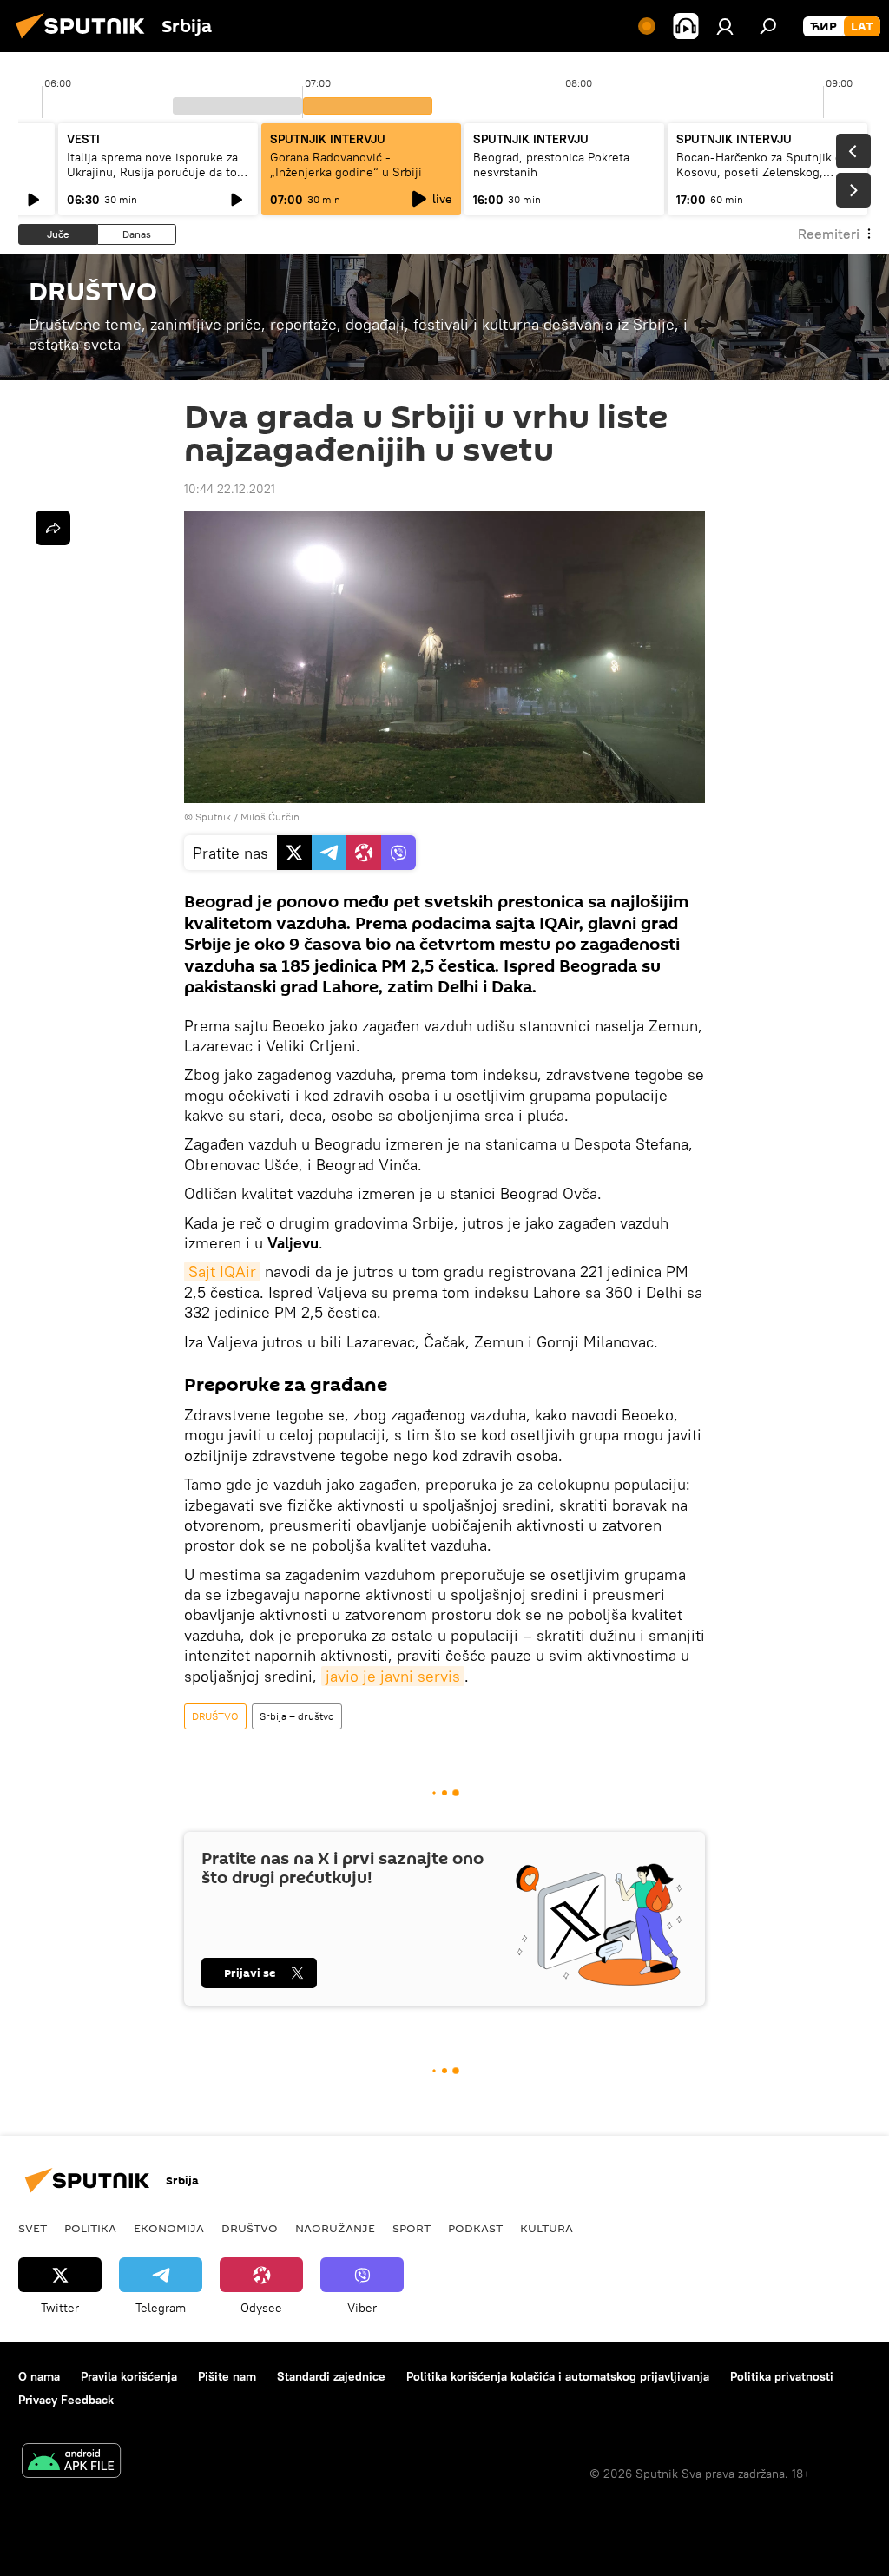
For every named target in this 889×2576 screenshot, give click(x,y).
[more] (53, 528)
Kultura (547, 2228)
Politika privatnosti (782, 2376)
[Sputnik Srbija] (85, 41)
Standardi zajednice (331, 2376)
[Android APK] (71, 2463)
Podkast (475, 2228)
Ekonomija (169, 2228)
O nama (39, 2376)
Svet (33, 2228)
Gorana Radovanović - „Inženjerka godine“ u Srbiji (346, 165)
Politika (90, 2228)
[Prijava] (725, 26)
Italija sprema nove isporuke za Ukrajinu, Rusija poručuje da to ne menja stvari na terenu (152, 172)
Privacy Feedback (66, 2400)
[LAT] (862, 27)
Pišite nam (227, 2376)
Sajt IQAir (222, 1272)
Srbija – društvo (297, 1716)
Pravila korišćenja (129, 2376)
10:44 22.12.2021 (230, 489)
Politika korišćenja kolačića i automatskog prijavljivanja (558, 2376)
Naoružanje (335, 2228)
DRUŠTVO (215, 1716)
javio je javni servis (393, 1676)
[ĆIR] (823, 27)
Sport (412, 2228)
